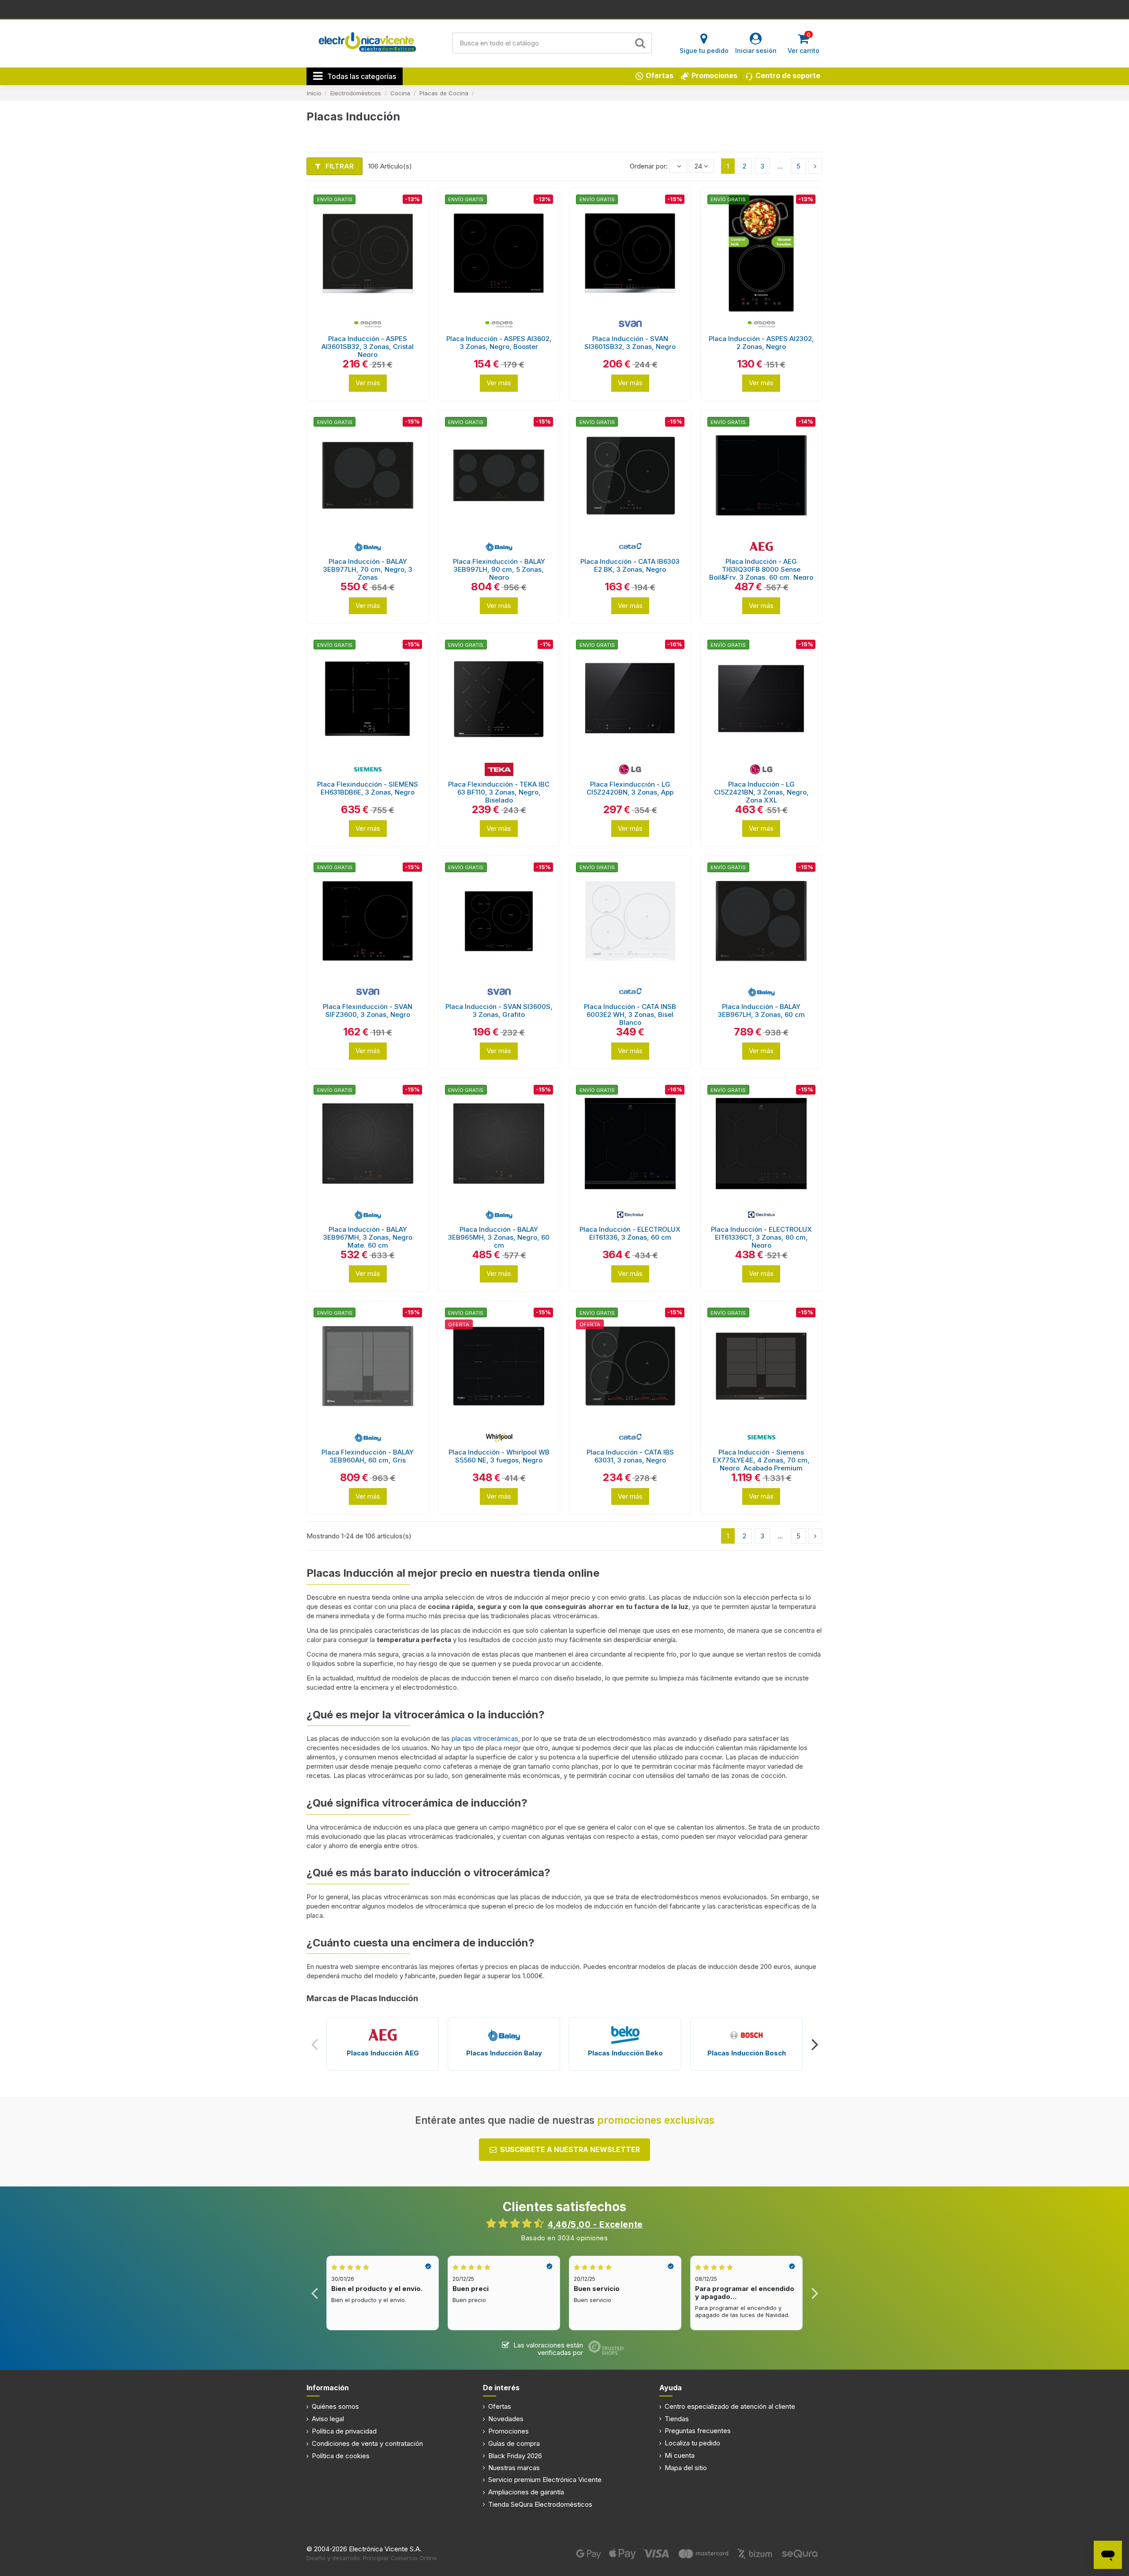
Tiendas (677, 2419)
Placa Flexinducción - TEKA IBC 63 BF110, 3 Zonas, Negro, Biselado (499, 792)
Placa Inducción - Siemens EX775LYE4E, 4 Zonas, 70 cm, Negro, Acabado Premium (761, 1460)
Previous (315, 2044)
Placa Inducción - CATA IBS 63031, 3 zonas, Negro (630, 1456)
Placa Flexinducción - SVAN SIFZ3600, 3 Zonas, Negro (368, 1011)
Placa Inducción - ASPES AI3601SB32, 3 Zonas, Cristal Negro (368, 347)
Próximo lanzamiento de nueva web (565, 9)
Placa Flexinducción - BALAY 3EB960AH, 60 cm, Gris (368, 1456)
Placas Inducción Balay (504, 2053)
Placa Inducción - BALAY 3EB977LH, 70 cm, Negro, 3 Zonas (368, 569)
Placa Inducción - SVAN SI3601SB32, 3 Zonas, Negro (630, 343)
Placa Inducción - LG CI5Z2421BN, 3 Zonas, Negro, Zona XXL (761, 792)
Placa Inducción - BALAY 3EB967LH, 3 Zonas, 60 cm (761, 1011)
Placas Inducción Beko (625, 2053)
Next (814, 2044)
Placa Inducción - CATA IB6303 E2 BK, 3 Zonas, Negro (630, 565)
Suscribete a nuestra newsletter (570, 2149)
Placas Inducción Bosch (747, 2053)
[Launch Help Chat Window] (1108, 2555)
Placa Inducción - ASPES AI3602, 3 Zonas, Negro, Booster (499, 343)
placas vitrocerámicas (484, 1738)
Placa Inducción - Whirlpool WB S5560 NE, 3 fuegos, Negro (499, 1456)
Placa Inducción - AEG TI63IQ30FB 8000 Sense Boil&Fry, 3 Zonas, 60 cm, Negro (761, 569)
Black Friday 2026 (515, 2456)
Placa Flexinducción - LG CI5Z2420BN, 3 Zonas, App (630, 788)
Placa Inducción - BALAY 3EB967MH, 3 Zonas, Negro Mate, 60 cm (368, 1237)
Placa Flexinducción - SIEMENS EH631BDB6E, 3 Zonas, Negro (368, 788)
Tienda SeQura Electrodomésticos (540, 2504)
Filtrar (339, 166)
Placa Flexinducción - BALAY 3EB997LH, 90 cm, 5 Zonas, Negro (499, 569)
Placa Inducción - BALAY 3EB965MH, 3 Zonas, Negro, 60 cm (499, 1237)
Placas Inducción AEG (383, 2053)
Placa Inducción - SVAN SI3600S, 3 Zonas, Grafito (499, 1011)
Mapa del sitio (686, 2468)
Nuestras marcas (514, 2468)
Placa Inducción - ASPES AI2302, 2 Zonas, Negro (761, 343)
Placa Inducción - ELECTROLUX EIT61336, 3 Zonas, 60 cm (630, 1233)
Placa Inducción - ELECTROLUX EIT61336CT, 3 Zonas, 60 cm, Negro (761, 1237)
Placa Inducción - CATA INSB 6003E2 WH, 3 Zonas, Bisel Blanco (630, 1014)
